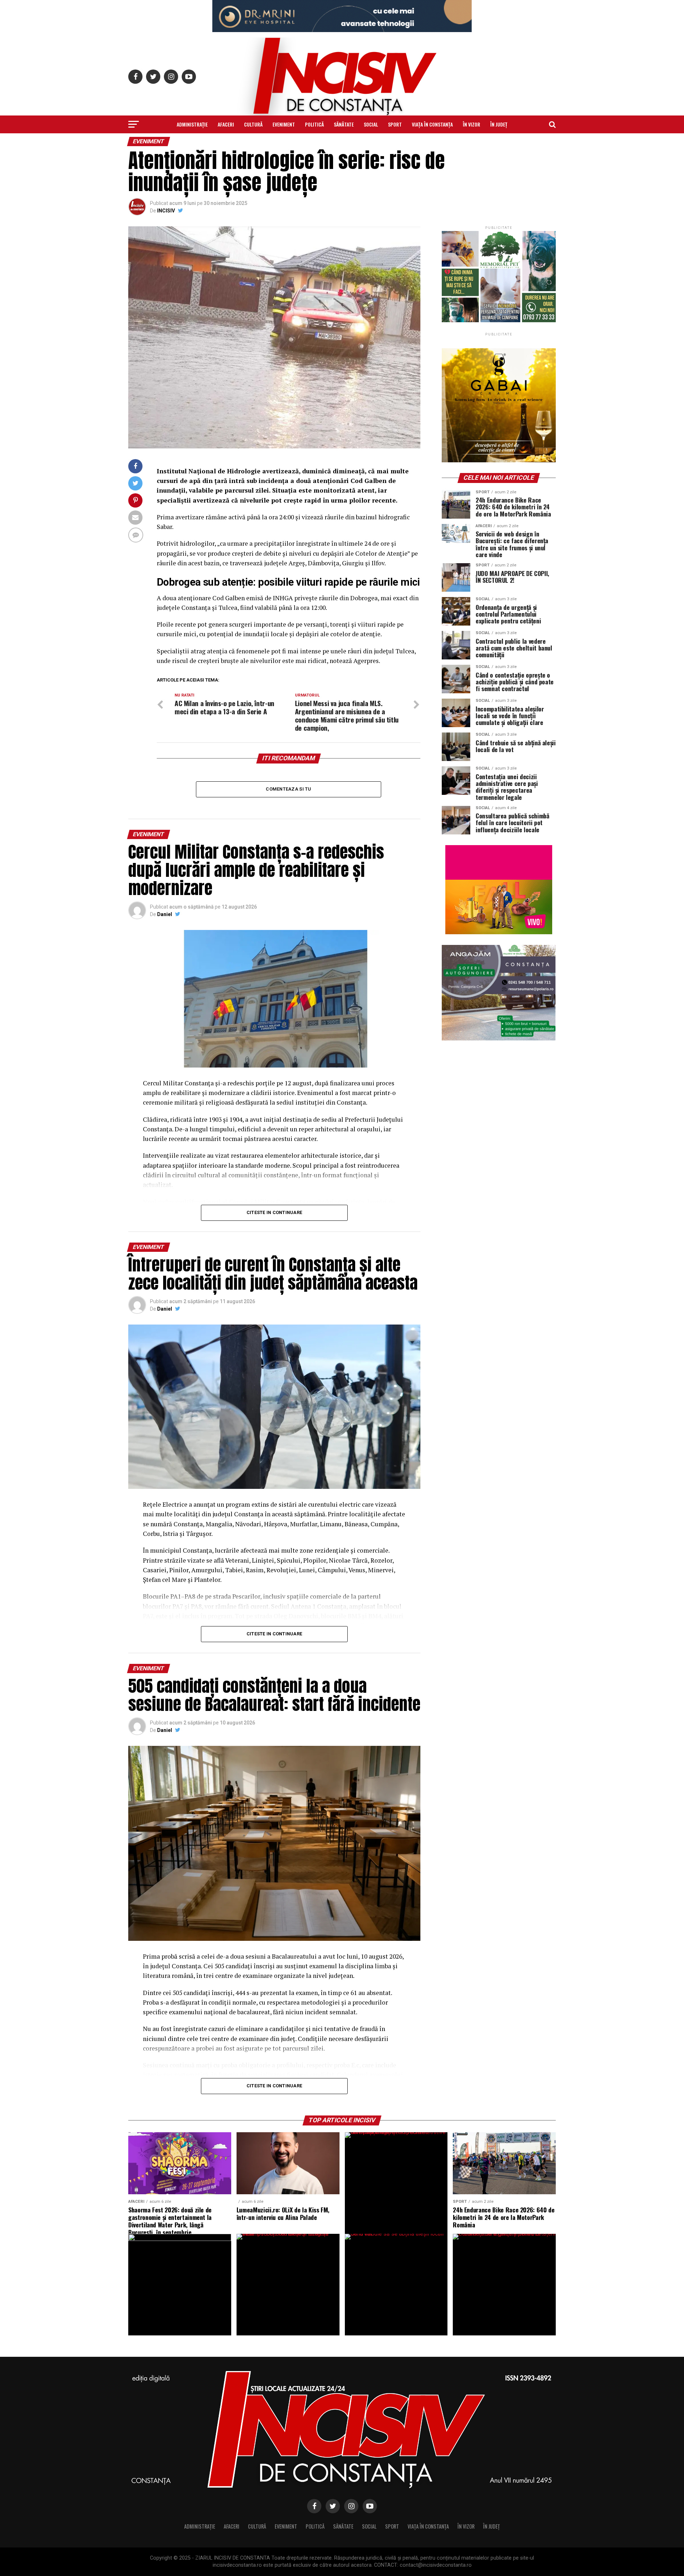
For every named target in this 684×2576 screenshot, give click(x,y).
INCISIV (166, 211)
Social (371, 124)
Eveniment (284, 124)
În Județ (499, 124)
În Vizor (471, 124)
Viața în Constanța (432, 124)
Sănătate (344, 124)
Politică (314, 124)
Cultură (253, 124)
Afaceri (226, 124)
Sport (395, 124)
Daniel (165, 914)
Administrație (192, 124)
